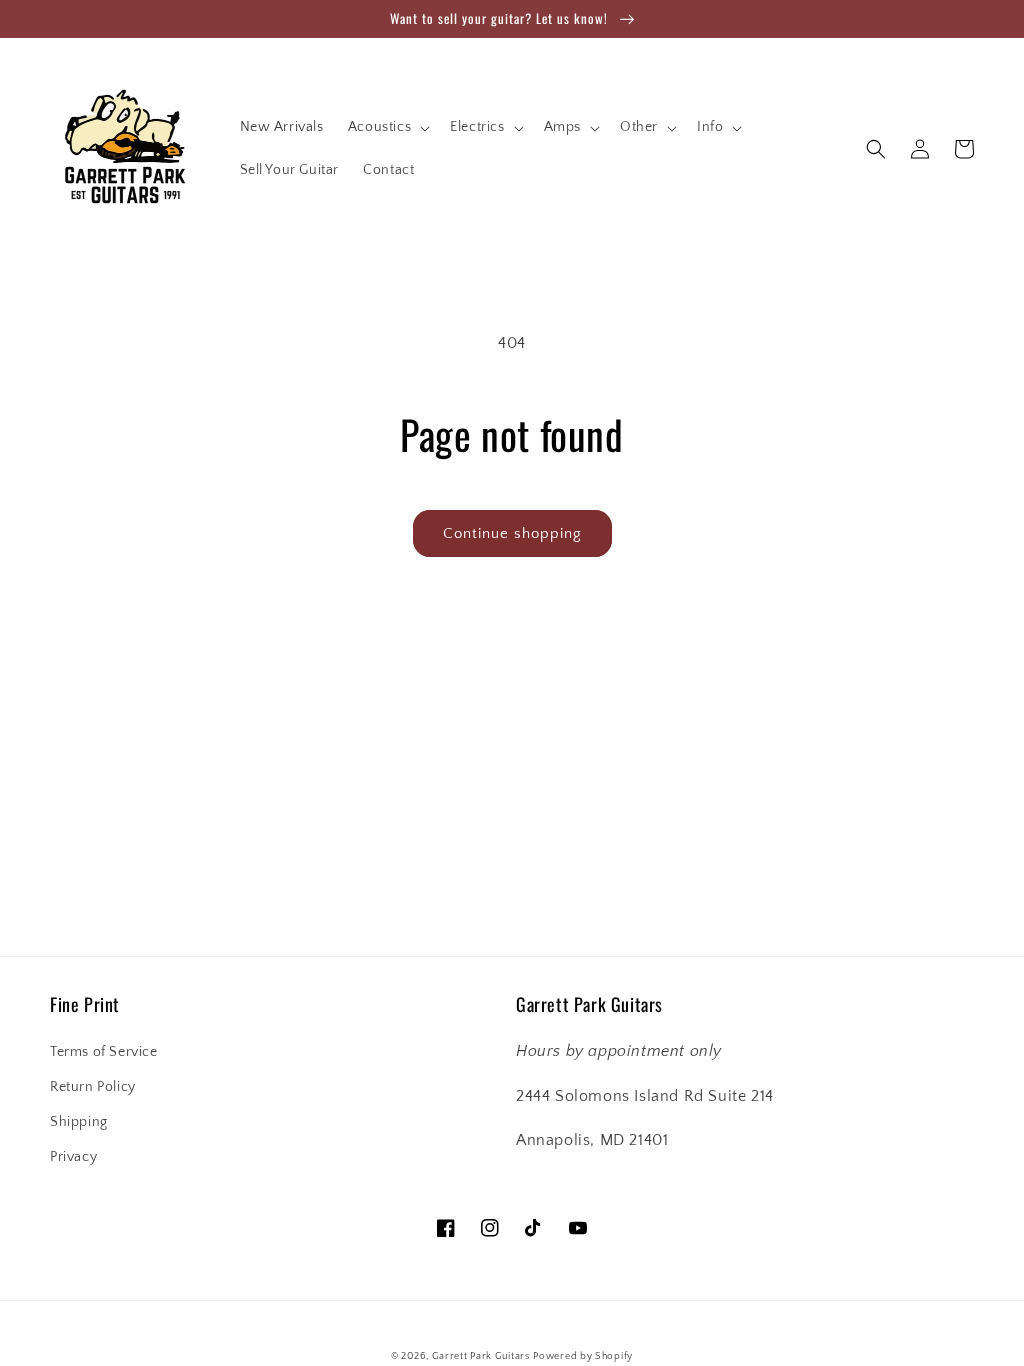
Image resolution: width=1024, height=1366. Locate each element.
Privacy (73, 1157)
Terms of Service (104, 1052)
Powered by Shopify (583, 1356)
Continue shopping (512, 533)
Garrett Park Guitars (481, 1356)
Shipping (79, 1122)
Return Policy (93, 1087)
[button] (387, 127)
